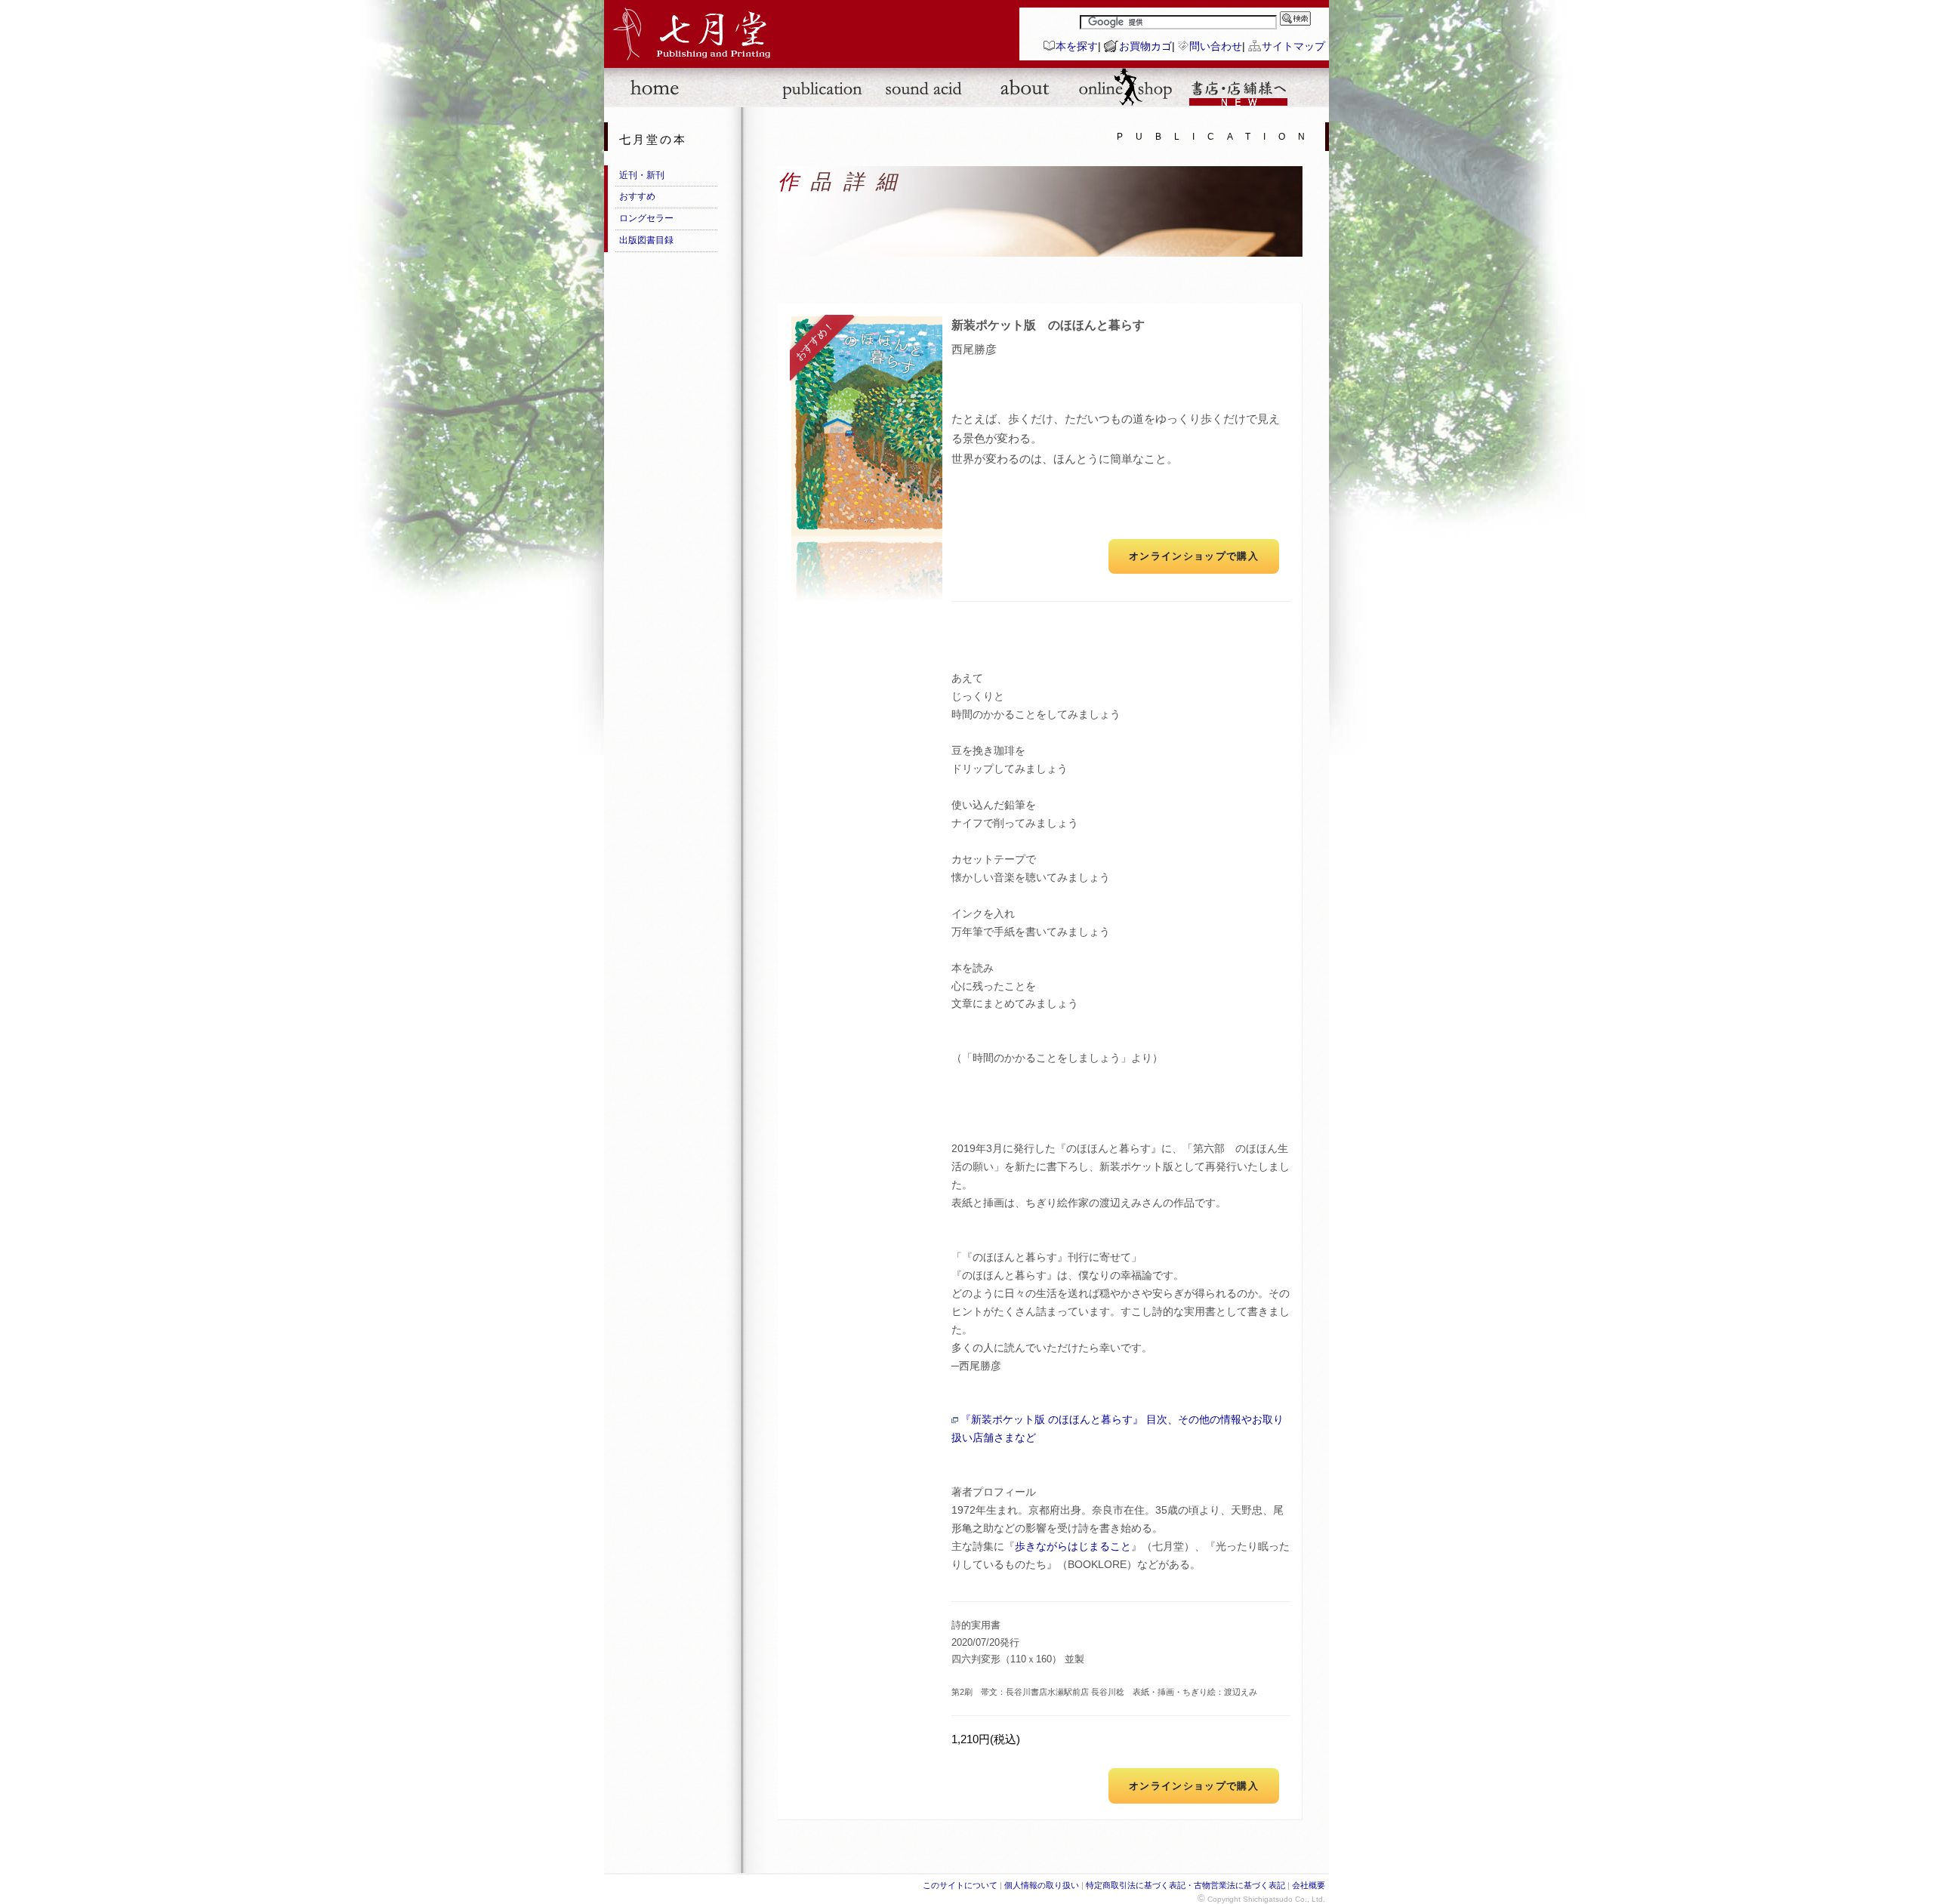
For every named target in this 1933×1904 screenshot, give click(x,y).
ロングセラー (646, 218)
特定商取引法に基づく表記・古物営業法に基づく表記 (1185, 1885)
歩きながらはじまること (1073, 1547)
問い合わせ (1216, 46)
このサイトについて (960, 1885)
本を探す (1077, 46)
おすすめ (637, 196)
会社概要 (1309, 1885)
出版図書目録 (646, 240)
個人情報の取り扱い (1042, 1885)
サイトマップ (1293, 46)
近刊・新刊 (642, 175)
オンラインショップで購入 (1194, 556)
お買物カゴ (1145, 46)
